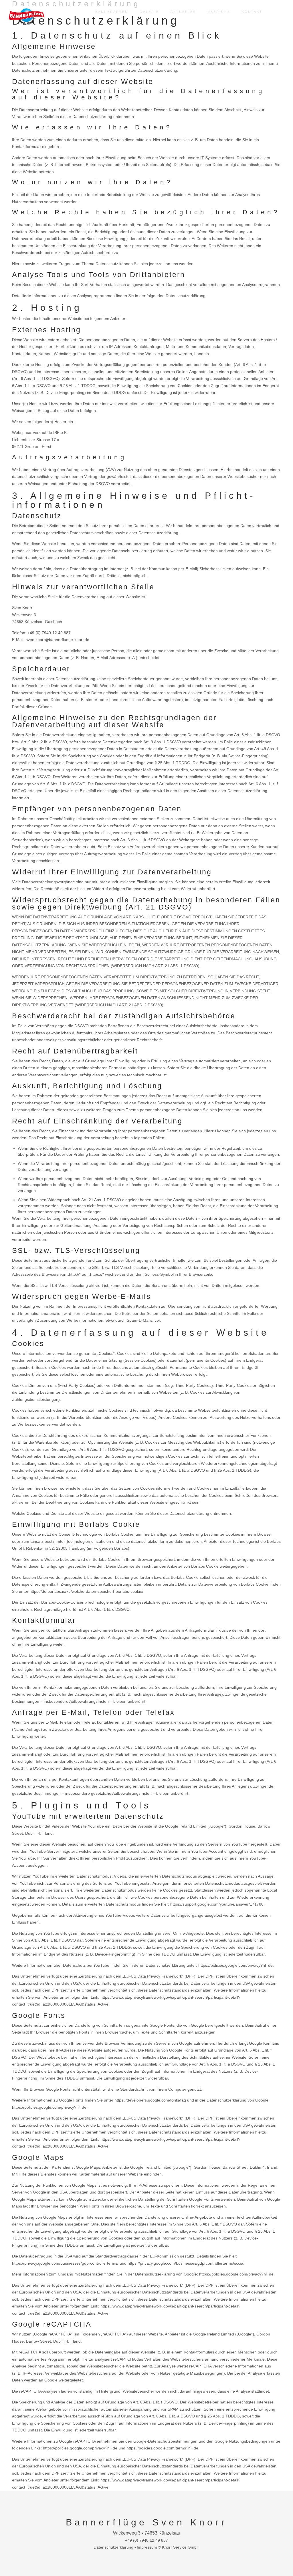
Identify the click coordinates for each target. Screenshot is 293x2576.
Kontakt (252, 12)
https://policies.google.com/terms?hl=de (162, 2448)
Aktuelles (183, 12)
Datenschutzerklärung (114, 2547)
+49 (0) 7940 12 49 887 (146, 2540)
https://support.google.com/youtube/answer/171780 (217, 1904)
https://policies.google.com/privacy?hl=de (235, 1965)
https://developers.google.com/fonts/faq (150, 2100)
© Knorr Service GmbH (179, 2547)
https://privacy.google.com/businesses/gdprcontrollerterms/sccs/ (185, 2263)
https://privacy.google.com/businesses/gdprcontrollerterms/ (65, 2263)
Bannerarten (112, 12)
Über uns (219, 12)
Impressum (147, 2547)
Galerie (149, 12)
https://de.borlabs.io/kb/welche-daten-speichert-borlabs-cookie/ (86, 1591)
